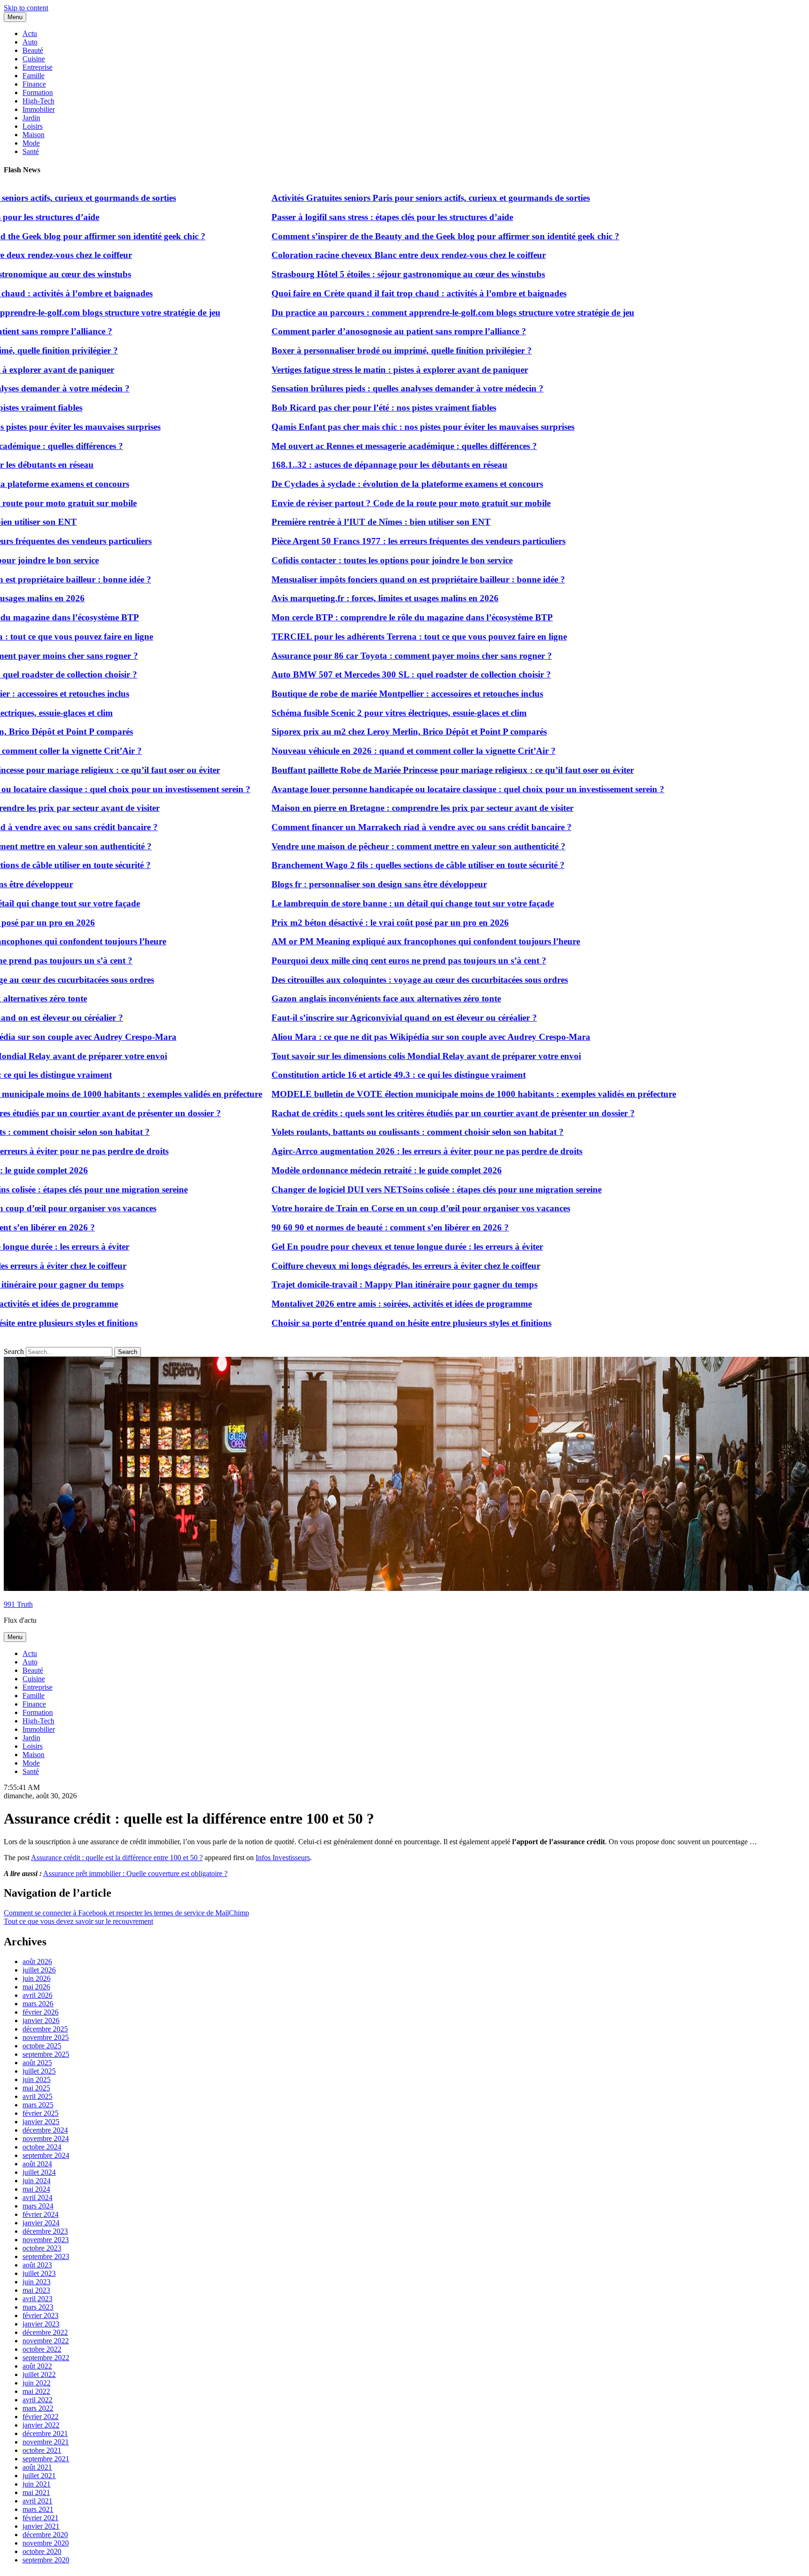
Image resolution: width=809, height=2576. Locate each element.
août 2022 (37, 2366)
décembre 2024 (45, 2130)
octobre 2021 (42, 2450)
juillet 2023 (39, 2273)
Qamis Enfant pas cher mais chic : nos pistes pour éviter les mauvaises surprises (373, 427)
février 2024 (40, 2214)
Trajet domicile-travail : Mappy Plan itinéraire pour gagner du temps (355, 1284)
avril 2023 (37, 2299)
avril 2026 (37, 1995)
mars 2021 (38, 2509)
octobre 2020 (42, 2551)
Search (14, 1351)
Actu (30, 33)
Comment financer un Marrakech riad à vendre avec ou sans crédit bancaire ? (372, 827)
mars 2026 (38, 2004)
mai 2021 (36, 2492)
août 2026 (37, 1961)
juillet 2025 (39, 2071)
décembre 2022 (45, 2332)
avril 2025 (37, 2096)
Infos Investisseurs (283, 1858)
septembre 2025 (46, 2054)
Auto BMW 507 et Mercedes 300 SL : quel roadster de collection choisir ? (362, 674)
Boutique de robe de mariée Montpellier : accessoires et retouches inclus (358, 694)
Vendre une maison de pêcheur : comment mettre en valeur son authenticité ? (369, 846)
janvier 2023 (41, 2324)
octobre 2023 (42, 2248)
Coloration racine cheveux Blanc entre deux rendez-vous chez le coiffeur (359, 255)
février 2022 (40, 2417)
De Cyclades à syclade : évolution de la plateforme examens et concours (358, 484)
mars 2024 (38, 2206)
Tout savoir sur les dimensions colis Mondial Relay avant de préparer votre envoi (377, 1056)
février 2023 (40, 2315)
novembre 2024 (46, 2138)
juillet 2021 (39, 2476)
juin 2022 (37, 2383)
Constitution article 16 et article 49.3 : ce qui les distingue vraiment (349, 1075)
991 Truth (18, 1604)
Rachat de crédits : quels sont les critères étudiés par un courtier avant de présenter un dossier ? (404, 1113)
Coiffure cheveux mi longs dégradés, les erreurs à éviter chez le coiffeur (356, 1266)
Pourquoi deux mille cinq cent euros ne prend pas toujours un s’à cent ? (359, 960)
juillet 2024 (39, 2172)
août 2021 (37, 2467)
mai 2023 (36, 2290)
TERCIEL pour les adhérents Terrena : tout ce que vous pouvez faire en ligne (370, 637)
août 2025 (37, 2063)
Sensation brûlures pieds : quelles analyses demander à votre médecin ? (358, 388)
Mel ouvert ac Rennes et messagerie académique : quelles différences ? (355, 446)
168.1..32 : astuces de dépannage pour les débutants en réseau (340, 465)
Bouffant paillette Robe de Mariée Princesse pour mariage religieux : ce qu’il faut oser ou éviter (403, 770)
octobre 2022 (42, 2349)
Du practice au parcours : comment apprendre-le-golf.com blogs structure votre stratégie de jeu (403, 313)
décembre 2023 (45, 2231)
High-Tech (38, 101)
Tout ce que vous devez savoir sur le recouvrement (78, 1921)
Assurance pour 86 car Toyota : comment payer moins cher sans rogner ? (362, 656)
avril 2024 (37, 2197)
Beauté (33, 50)
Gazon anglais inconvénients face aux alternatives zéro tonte (337, 998)
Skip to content (26, 8)
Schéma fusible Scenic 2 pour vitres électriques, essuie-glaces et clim (349, 713)
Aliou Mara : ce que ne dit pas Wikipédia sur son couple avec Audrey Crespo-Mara (381, 1037)
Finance (34, 84)
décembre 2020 (45, 2535)
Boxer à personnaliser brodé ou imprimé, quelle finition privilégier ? (352, 350)
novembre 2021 (46, 2442)
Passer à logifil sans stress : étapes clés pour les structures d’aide (343, 217)
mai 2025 (36, 2088)
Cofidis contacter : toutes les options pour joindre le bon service (342, 560)
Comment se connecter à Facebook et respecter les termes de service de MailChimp (126, 1913)
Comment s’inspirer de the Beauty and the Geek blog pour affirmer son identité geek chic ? (396, 236)
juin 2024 (37, 2181)
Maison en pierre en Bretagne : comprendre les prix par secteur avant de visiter (373, 808)
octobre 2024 (42, 2147)
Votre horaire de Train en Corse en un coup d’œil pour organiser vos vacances (371, 1208)
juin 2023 (37, 2282)
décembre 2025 (45, 2029)
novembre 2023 (46, 2240)
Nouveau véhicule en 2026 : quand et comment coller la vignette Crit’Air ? (364, 751)
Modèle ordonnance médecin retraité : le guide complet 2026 (337, 1170)
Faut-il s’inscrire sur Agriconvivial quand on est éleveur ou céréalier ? (355, 1018)
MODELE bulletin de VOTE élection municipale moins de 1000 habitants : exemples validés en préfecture (424, 1094)
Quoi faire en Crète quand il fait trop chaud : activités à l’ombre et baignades (369, 293)
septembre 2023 (46, 2256)
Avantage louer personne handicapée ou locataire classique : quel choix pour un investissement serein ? (418, 789)
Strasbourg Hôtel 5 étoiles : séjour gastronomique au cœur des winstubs (359, 274)
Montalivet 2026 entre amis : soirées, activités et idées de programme (352, 1304)
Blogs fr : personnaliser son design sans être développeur (330, 884)
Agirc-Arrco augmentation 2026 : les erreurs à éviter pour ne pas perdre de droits (377, 1151)
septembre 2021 (46, 2459)
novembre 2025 (46, 2037)
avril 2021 (37, 2501)
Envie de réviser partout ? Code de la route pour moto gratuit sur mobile (361, 503)
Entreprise (37, 67)
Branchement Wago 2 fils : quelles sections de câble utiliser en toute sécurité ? (368, 865)
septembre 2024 (46, 2155)
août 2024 (37, 2164)
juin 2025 (37, 2079)
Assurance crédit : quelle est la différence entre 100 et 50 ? (117, 1858)
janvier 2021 (41, 2526)
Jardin (31, 118)
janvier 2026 (41, 2020)
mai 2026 (36, 1987)
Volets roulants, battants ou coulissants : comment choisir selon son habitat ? (368, 1132)
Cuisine (34, 59)
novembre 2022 (46, 2341)
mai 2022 (36, 2391)
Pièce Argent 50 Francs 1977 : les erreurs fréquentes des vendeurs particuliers (369, 541)
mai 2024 (36, 2189)
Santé (31, 151)
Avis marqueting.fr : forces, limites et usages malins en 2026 (335, 598)
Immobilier (39, 109)
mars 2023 (38, 2307)
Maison (33, 135)
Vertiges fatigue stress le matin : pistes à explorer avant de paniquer (350, 370)
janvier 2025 (41, 2122)
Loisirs (33, 126)
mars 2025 (38, 2105)
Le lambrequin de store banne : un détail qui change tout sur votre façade (363, 903)
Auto (30, 42)
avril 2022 (37, 2400)
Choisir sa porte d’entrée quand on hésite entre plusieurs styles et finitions (362, 1323)
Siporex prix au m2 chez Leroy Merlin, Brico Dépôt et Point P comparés (360, 732)
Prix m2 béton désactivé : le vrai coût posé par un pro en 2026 (341, 923)
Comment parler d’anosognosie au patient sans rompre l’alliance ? (349, 331)
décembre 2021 (45, 2433)
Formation (38, 92)
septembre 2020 (46, 2560)
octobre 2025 (42, 2046)
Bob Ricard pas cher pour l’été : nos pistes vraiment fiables (334, 408)
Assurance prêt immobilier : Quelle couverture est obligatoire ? (135, 1873)
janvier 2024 (41, 2223)
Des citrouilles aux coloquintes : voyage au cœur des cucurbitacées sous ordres (370, 980)
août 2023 (37, 2265)
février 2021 (40, 2518)
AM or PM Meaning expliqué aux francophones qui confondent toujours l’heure (376, 941)
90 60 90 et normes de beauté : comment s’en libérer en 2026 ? (341, 1227)
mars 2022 (38, 2408)
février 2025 (40, 2113)
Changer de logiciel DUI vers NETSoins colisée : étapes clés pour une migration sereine (387, 1189)
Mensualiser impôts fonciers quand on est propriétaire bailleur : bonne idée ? (369, 579)
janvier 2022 (41, 2425)
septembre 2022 (46, 2358)
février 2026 (40, 2012)
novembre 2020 (46, 2543)
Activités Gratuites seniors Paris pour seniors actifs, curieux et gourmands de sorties (381, 198)
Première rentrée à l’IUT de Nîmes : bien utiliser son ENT (331, 522)
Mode (31, 143)
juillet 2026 (39, 1970)
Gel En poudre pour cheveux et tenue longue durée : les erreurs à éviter (358, 1247)
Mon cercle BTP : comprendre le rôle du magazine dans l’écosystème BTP (363, 617)
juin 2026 (37, 1978)
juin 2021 (37, 2484)
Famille (33, 76)
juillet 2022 (39, 2374)
